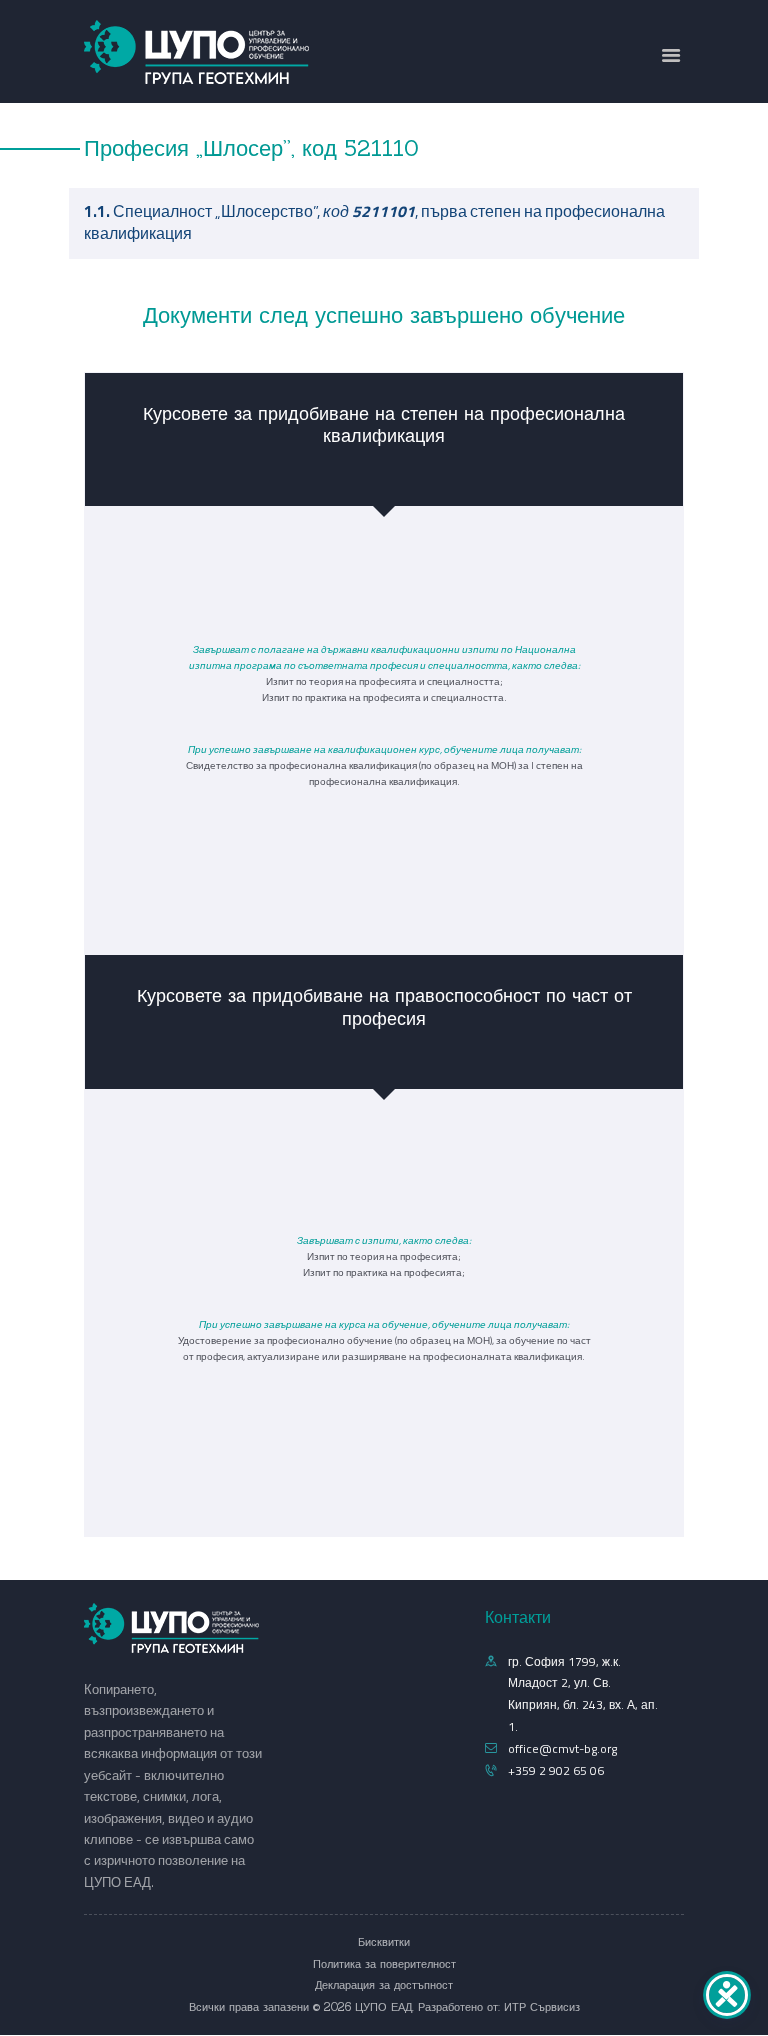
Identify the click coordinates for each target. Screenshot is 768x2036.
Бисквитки (384, 1942)
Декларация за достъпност (384, 1985)
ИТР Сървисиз (542, 2007)
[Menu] (671, 56)
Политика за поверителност (384, 1964)
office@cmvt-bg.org (562, 1748)
